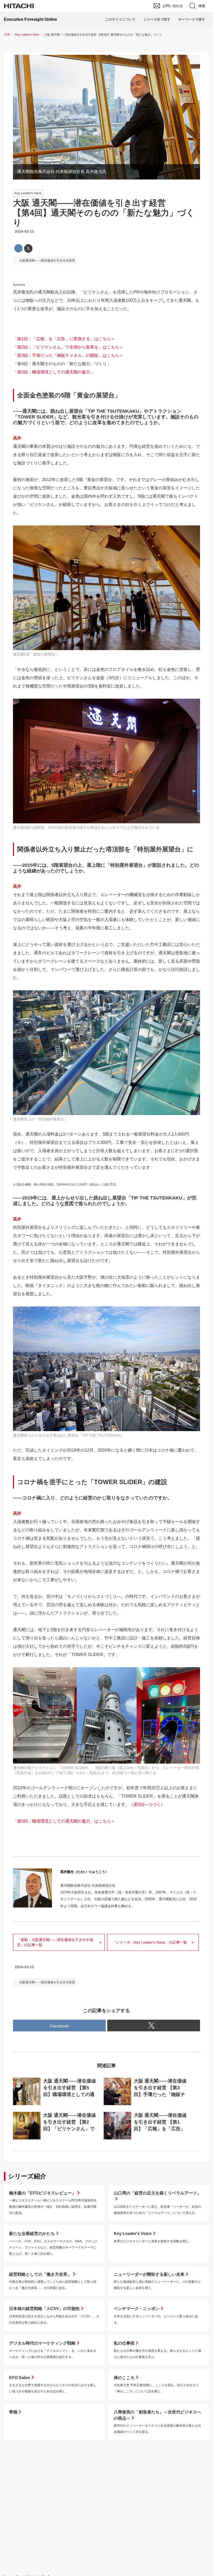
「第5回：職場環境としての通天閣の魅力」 (54, 372)
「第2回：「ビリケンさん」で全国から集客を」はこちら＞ (68, 347)
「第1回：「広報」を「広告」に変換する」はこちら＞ (64, 339)
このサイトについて (120, 19)
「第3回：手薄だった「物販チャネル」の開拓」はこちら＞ (68, 355)
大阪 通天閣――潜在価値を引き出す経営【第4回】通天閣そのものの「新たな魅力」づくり (104, 213)
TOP (7, 35)
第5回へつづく (147, 1804)
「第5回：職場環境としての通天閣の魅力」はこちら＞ (64, 1821)
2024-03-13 (24, 231)
